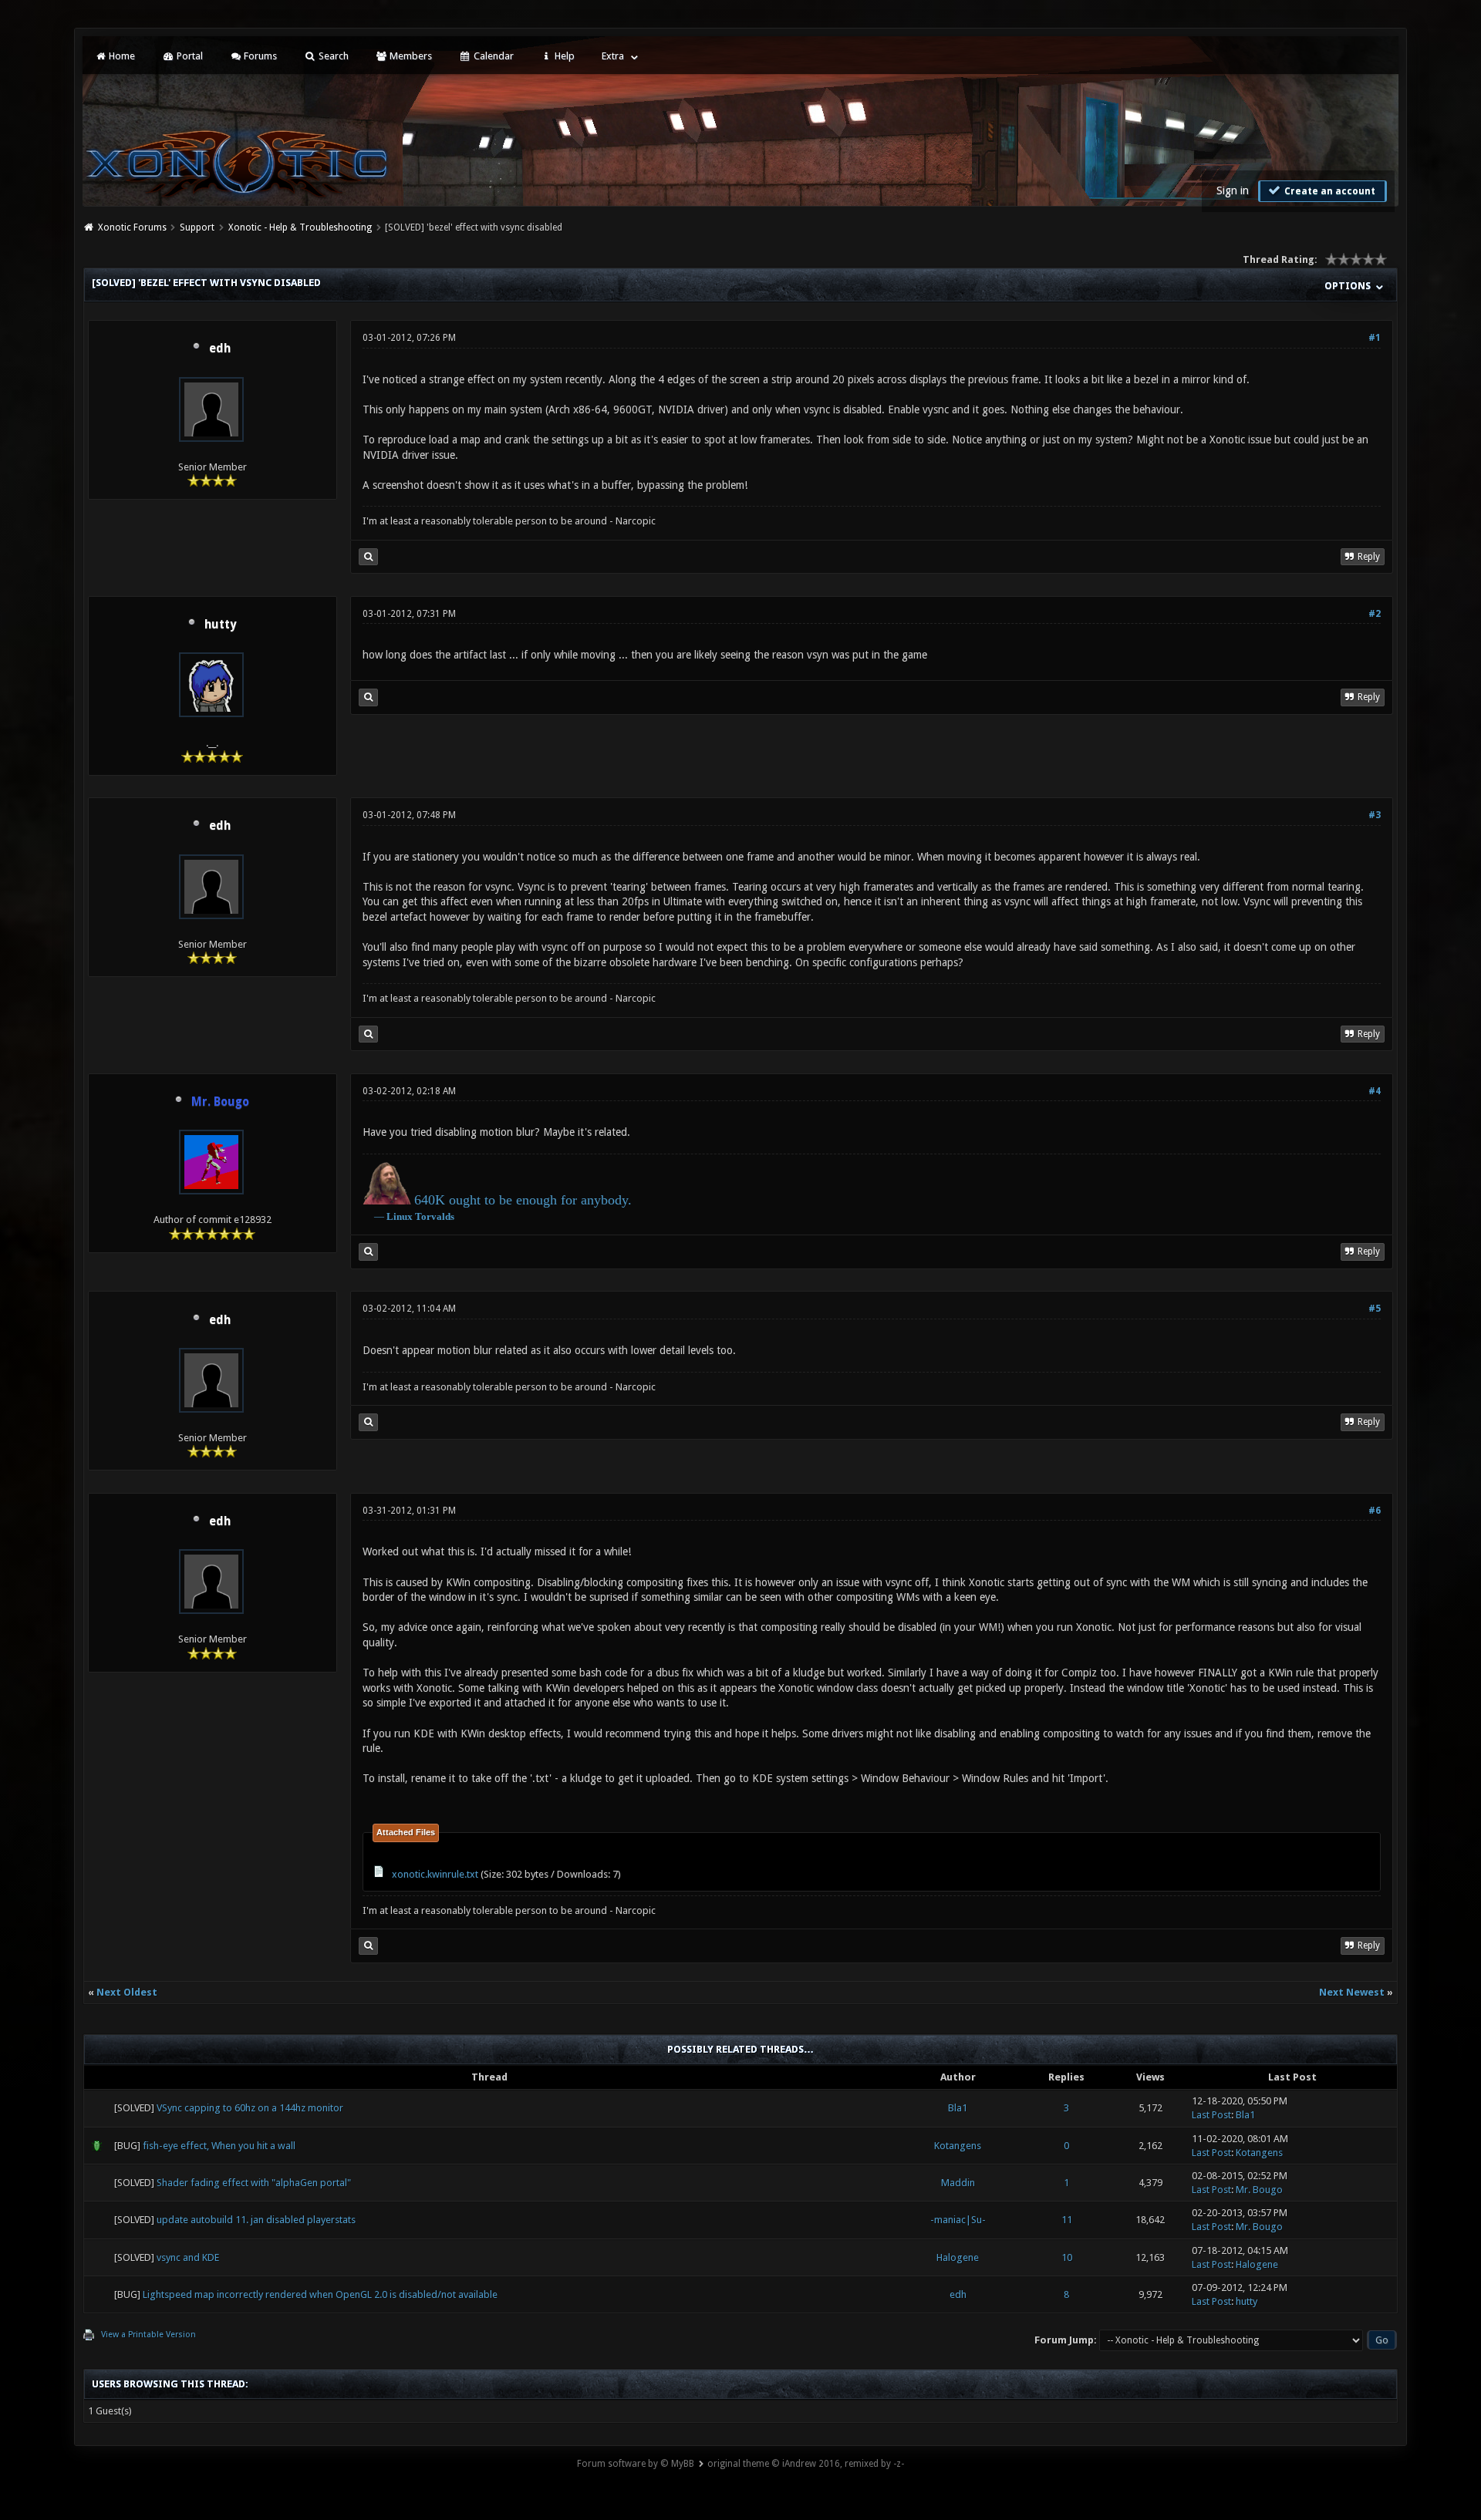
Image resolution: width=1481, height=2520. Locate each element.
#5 (1375, 1309)
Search (332, 56)
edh (220, 349)
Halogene (958, 2257)
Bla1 (958, 2108)
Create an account (1329, 191)
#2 (1375, 614)
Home (121, 56)
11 (1067, 2220)
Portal (189, 56)
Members (410, 56)
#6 (1375, 1511)
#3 (1375, 815)
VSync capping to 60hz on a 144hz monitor (250, 2108)
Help (563, 56)
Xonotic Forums (132, 227)
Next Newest (1352, 1992)
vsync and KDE (188, 2257)
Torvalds (435, 1216)
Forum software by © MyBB (636, 2464)
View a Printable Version (148, 2335)
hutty (220, 625)
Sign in (1233, 190)
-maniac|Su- (958, 2220)
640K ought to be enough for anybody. (523, 1200)
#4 (1375, 1091)
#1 (1375, 338)
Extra (613, 56)
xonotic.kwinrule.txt (435, 1874)
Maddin (958, 2183)
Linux (400, 1216)
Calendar (493, 56)
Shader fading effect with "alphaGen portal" (254, 2183)
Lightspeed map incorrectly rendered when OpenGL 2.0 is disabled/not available (320, 2294)
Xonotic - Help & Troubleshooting (300, 227)
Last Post (1211, 2115)
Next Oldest (127, 1992)
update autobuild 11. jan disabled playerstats (256, 2220)
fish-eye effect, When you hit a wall (219, 2146)
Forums (259, 56)
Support (197, 227)
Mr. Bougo (1259, 2190)
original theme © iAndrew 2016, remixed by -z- (806, 2464)
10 (1067, 2257)
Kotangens (958, 2146)
